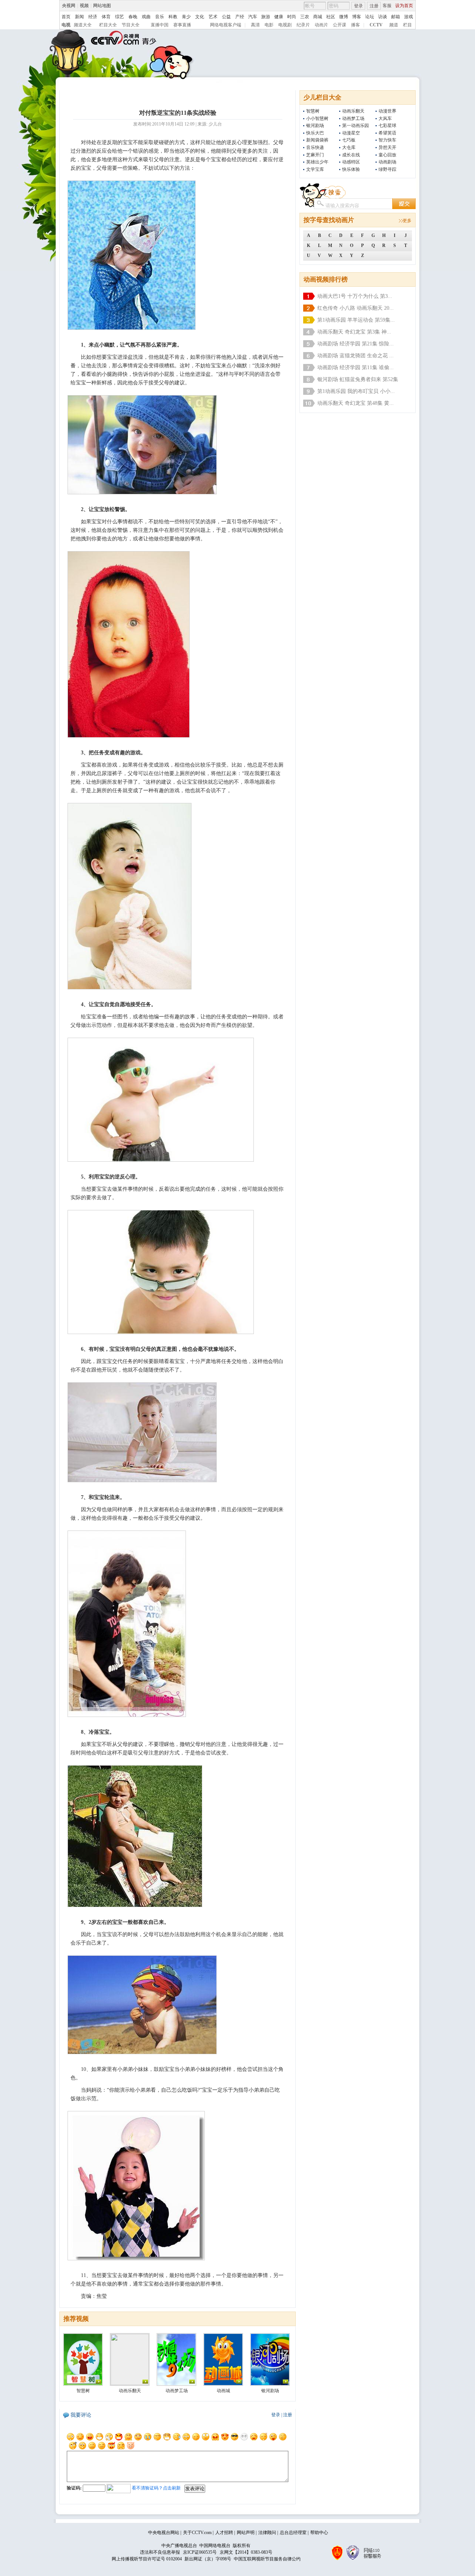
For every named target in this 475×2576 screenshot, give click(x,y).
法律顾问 (267, 2533)
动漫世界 (387, 111)
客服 (387, 6)
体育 (106, 17)
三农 (305, 17)
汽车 (253, 17)
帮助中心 (319, 2533)
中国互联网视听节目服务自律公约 (267, 2559)
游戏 (409, 17)
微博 (344, 17)
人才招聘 (224, 2533)
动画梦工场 (353, 118)
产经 (240, 17)
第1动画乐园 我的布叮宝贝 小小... (356, 391)
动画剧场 (387, 162)
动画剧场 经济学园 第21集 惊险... (356, 344)
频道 (394, 25)
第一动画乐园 (356, 126)
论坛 (370, 17)
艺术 (213, 17)
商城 (318, 17)
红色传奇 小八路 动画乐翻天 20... (356, 308)
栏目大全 (108, 25)
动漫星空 (351, 133)
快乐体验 (351, 169)
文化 (200, 17)
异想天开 (387, 147)
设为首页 (404, 6)
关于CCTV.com (197, 2533)
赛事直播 (182, 25)
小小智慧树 (317, 118)
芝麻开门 (315, 155)
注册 (374, 6)
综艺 (119, 17)
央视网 (69, 6)
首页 (66, 17)
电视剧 (285, 25)
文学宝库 (315, 169)
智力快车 (387, 140)
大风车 (385, 118)
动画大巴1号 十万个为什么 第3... (355, 296)
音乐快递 (315, 147)
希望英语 (387, 133)
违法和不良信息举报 (160, 2552)
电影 (269, 25)
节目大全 (131, 25)
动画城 (223, 2391)
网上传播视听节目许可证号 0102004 (147, 2559)
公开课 (340, 25)
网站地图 (102, 6)
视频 (84, 6)
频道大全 (83, 25)
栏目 (407, 25)
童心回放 (387, 155)
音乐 (160, 17)
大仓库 (349, 147)
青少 (186, 17)
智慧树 (313, 111)
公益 (226, 17)
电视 (66, 25)
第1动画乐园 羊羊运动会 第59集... (356, 320)
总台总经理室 (293, 2533)
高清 (255, 25)
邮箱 (396, 17)
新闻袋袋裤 (317, 140)
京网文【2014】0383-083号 (246, 2552)
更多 (407, 221)
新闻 (79, 17)
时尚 (292, 17)
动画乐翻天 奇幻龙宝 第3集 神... (354, 332)
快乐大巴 (315, 133)
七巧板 (349, 140)
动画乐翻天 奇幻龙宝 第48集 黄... (356, 403)
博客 (357, 17)
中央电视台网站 (164, 2533)
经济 (93, 17)
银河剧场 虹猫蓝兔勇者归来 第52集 (358, 379)
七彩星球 (387, 126)
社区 (331, 17)
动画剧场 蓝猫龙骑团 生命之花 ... (356, 356)
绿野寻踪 (387, 169)
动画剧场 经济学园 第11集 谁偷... (356, 367)
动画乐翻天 (353, 111)
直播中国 (160, 25)
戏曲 (146, 17)
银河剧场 (315, 126)
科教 (173, 17)
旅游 (266, 17)
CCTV (376, 25)
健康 (279, 17)
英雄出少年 (317, 162)
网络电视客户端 (226, 25)
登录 (358, 6)
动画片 (321, 25)
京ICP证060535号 (200, 2552)
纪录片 (303, 25)
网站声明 (246, 2533)
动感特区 (351, 162)
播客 (356, 25)
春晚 (133, 17)
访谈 (383, 17)
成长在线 (351, 155)
